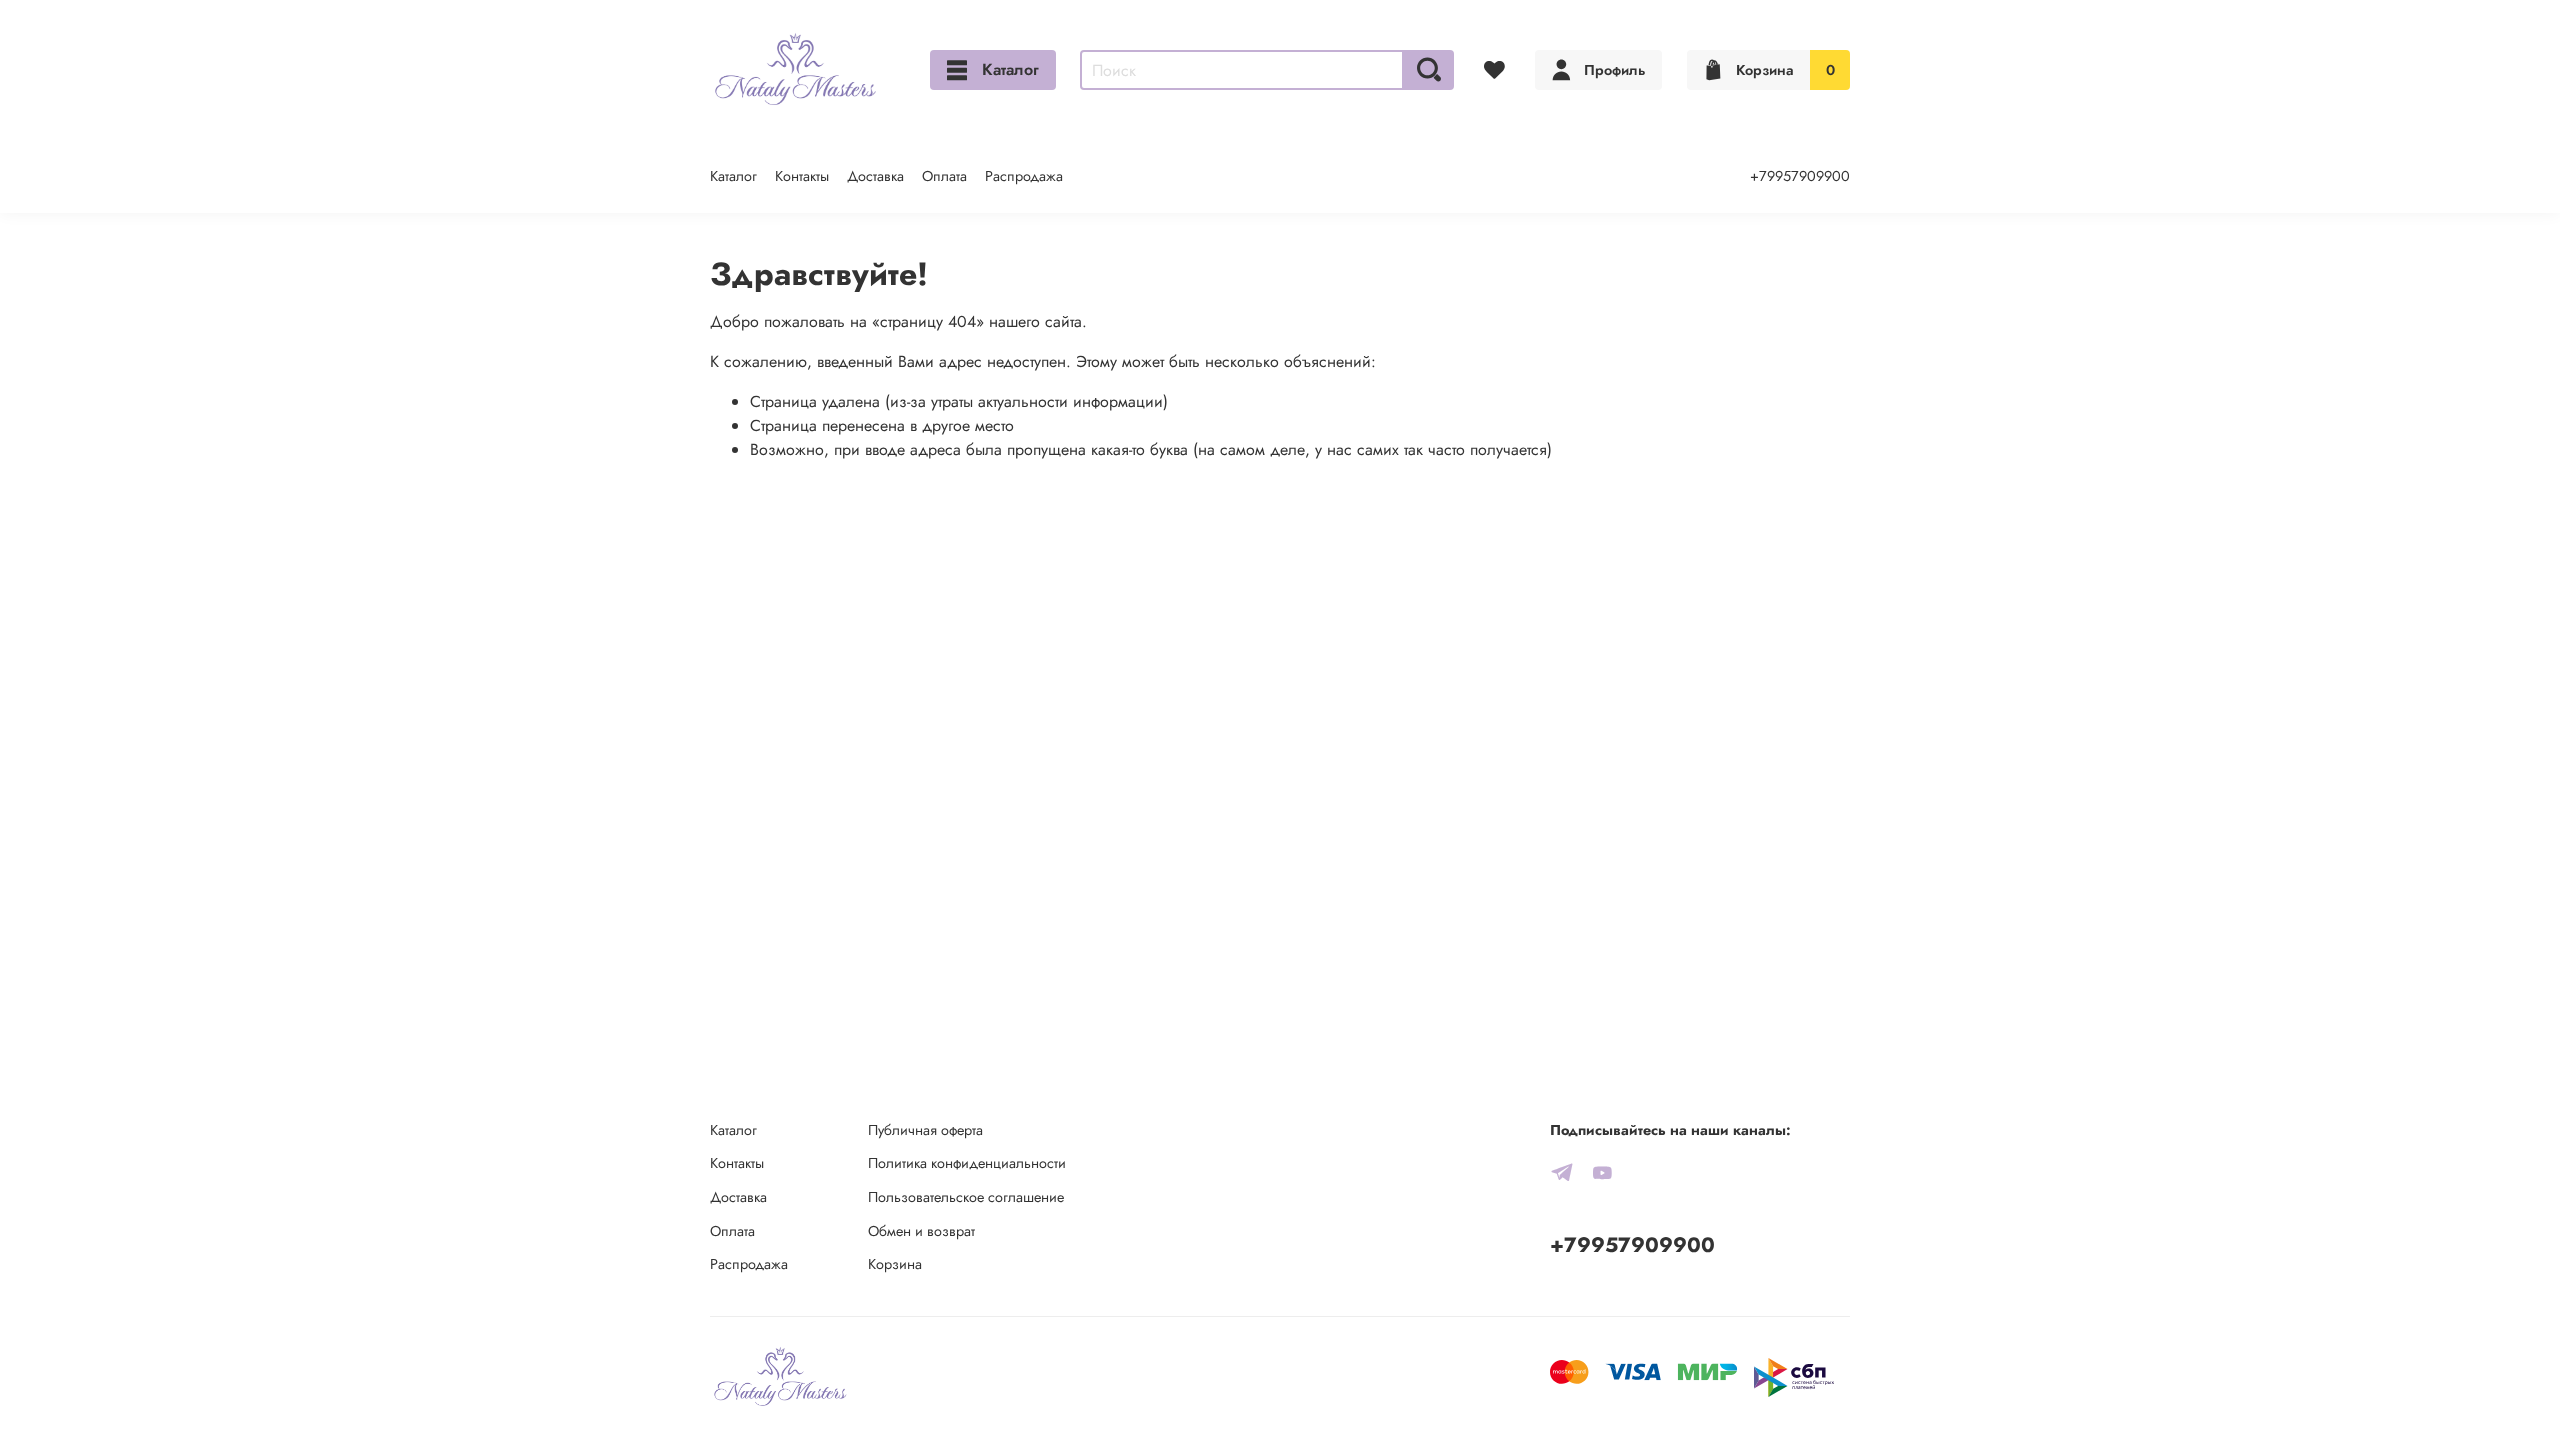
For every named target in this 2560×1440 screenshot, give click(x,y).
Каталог (1010, 69)
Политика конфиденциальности (967, 1163)
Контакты (802, 176)
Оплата (944, 176)
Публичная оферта (925, 1130)
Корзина (895, 1264)
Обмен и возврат (921, 1231)
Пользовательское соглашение (966, 1197)
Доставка (875, 176)
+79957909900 (1800, 176)
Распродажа (1024, 176)
